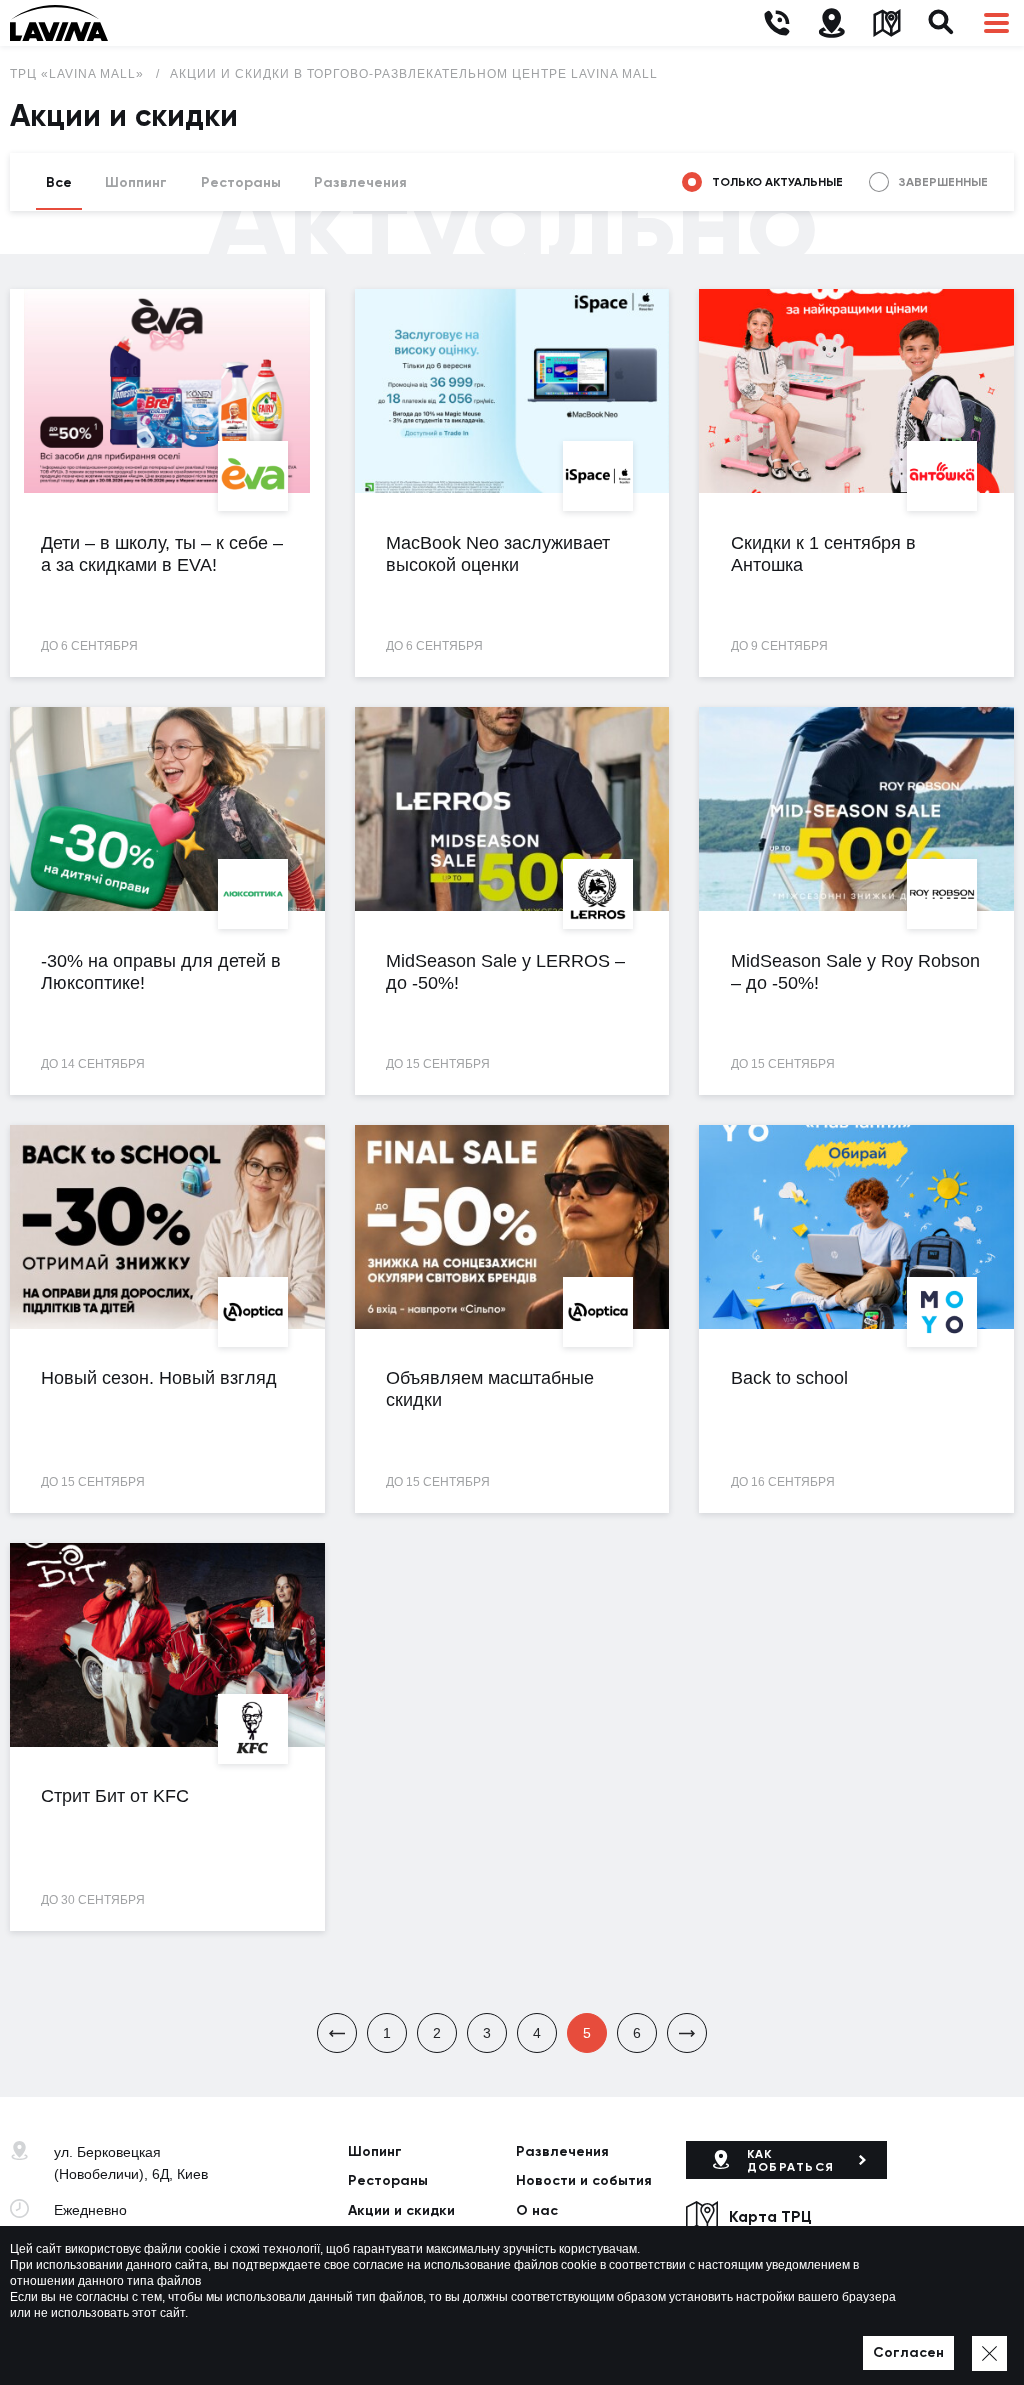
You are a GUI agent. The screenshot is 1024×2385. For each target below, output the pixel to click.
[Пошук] (941, 23)
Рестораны (241, 182)
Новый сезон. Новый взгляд (159, 1378)
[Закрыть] (989, 2353)
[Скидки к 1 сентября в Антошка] (856, 391)
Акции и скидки (401, 2210)
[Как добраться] (831, 23)
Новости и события (584, 2180)
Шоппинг (136, 182)
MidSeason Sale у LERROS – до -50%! (505, 972)
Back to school (789, 1378)
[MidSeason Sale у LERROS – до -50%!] (512, 809)
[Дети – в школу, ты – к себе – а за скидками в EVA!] (167, 391)
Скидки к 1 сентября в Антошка (823, 554)
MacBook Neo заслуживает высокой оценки (498, 554)
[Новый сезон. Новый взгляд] (167, 1227)
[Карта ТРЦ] (886, 23)
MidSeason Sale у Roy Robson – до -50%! (855, 972)
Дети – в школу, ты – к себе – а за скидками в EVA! (162, 554)
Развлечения (360, 182)
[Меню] (996, 23)
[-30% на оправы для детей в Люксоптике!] (167, 809)
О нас (537, 2210)
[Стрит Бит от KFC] (167, 1645)
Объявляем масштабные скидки (490, 1389)
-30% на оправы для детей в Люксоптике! (161, 972)
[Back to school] (856, 1227)
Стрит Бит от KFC (115, 1796)
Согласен (908, 2352)
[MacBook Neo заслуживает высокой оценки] (512, 391)
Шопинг (375, 2151)
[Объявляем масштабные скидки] (512, 1227)
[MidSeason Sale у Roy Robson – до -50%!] (856, 809)
